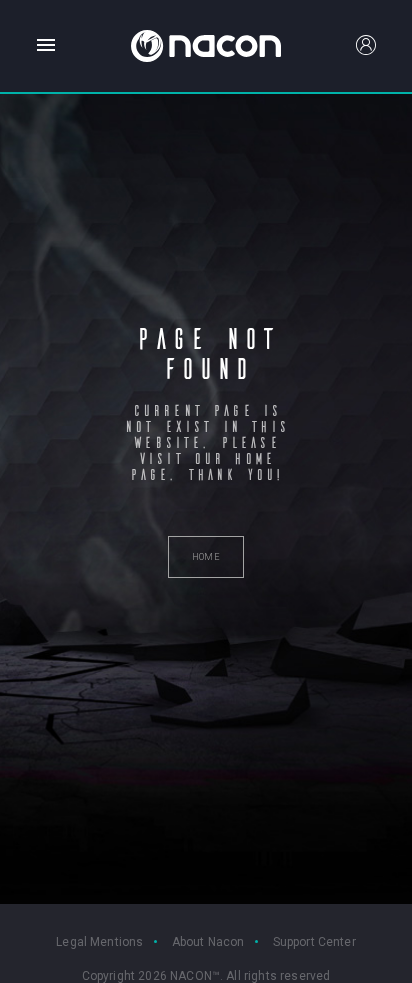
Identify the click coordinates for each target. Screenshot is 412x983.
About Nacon (208, 942)
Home (48, 123)
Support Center (314, 942)
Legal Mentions (99, 942)
